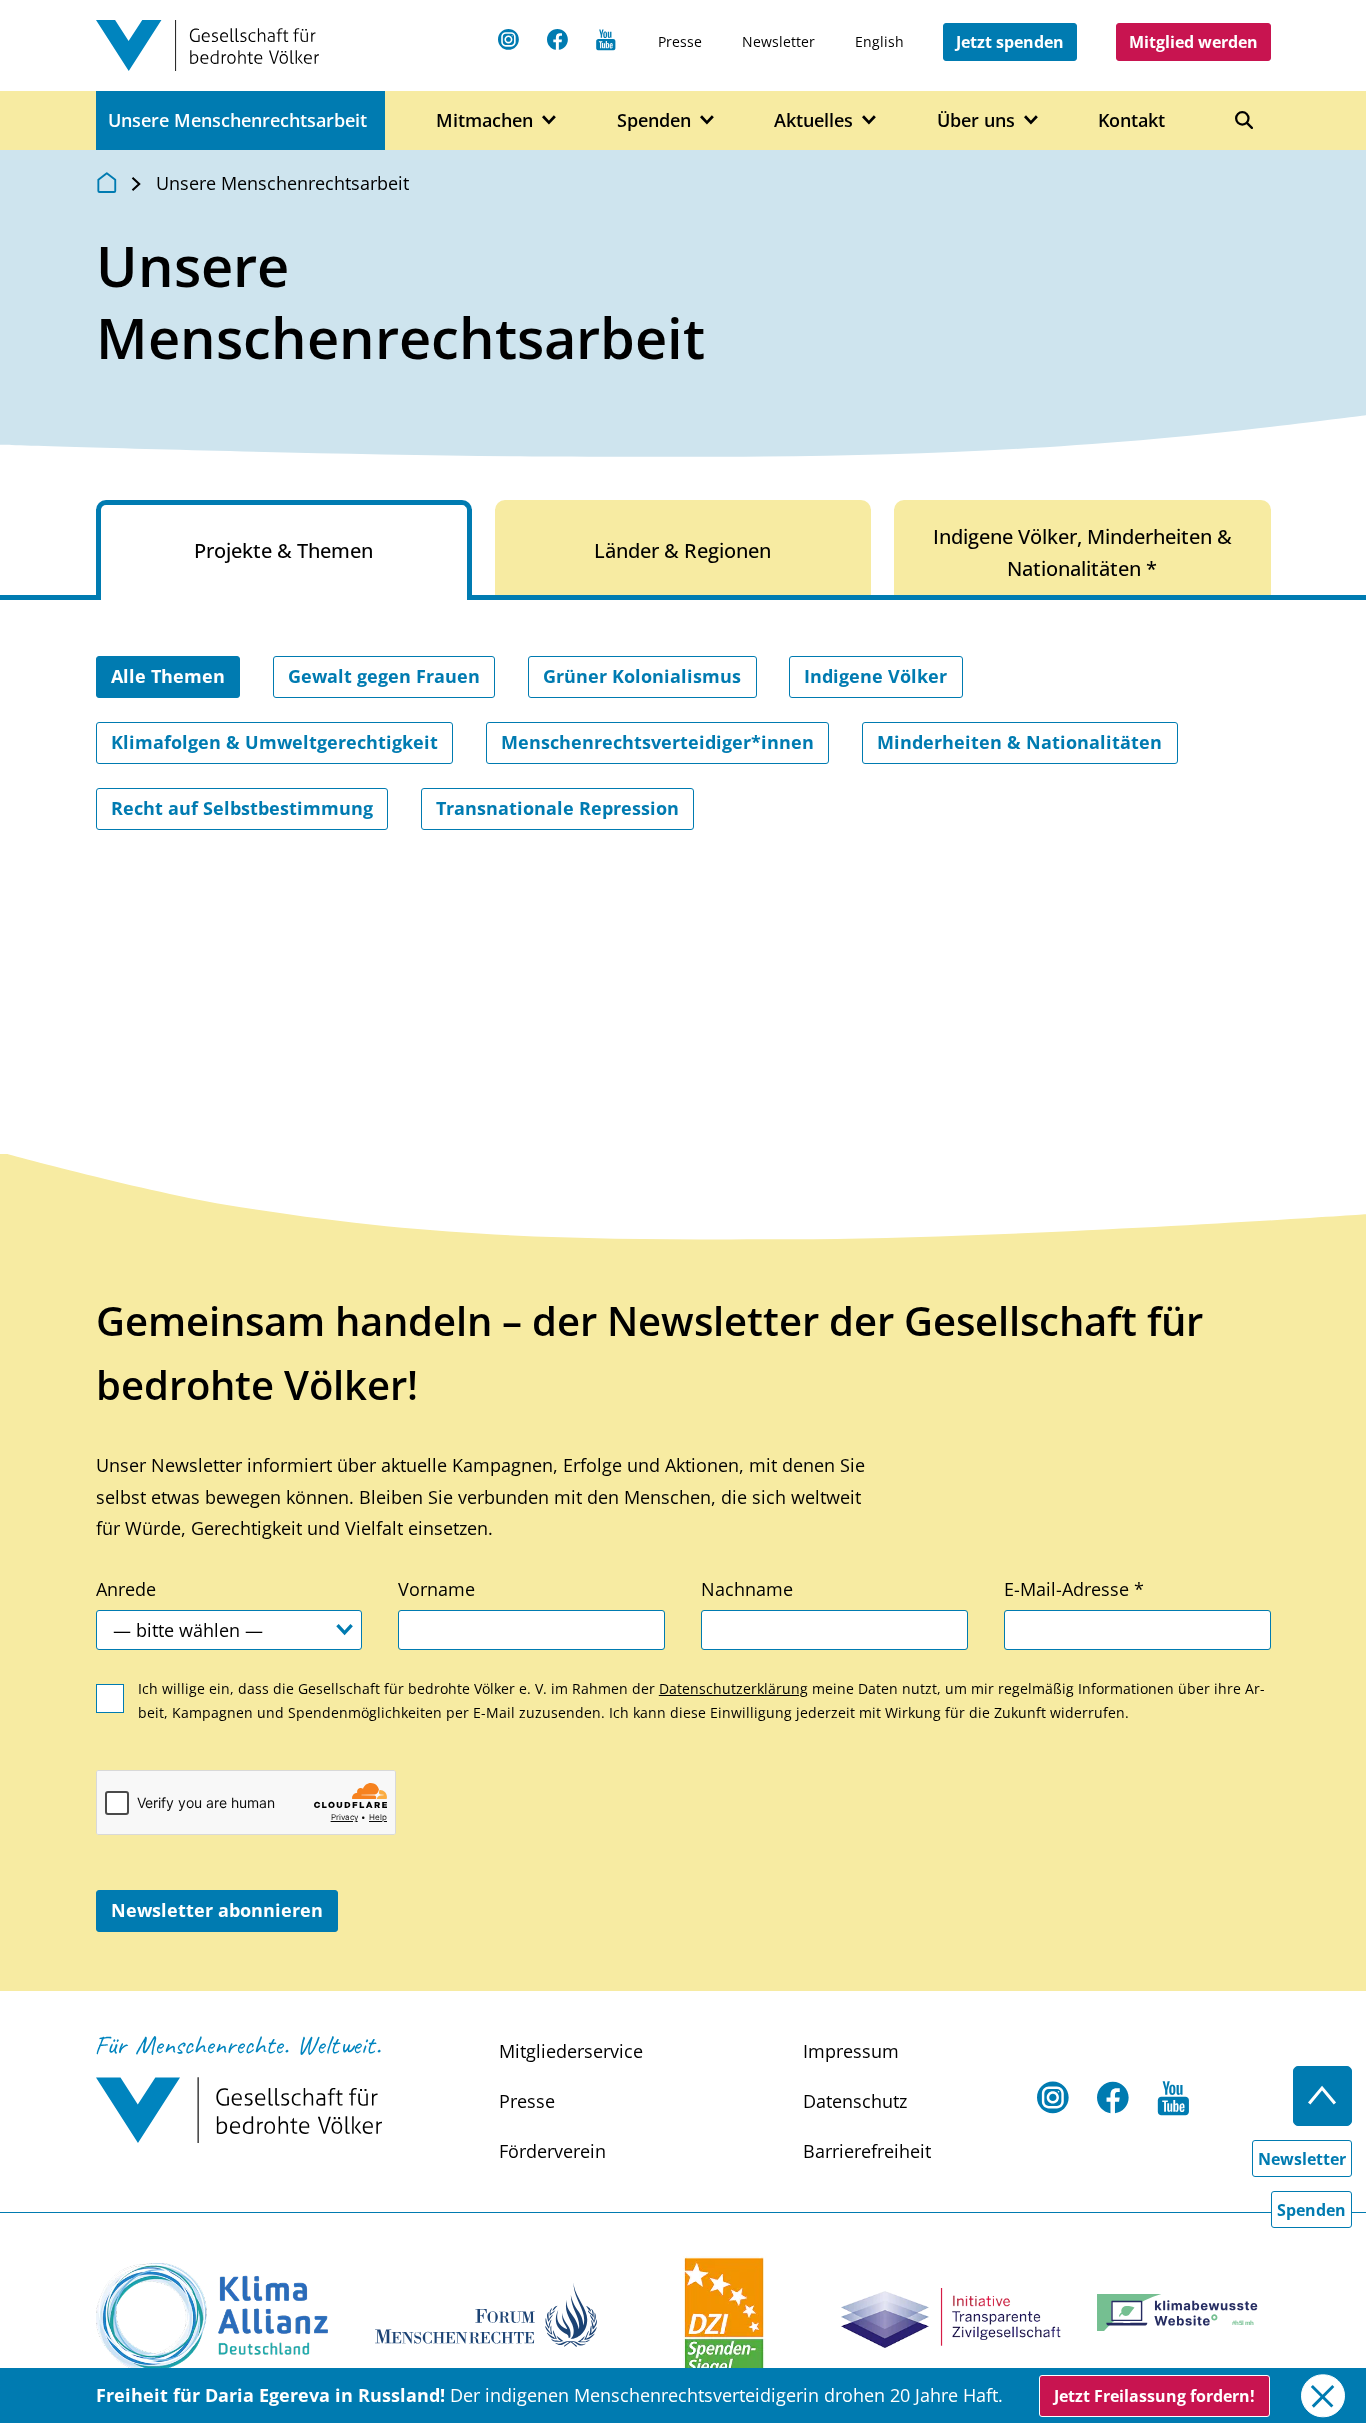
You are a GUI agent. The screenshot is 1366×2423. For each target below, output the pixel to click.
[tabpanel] (683, 800)
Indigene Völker (875, 676)
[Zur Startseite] (107, 182)
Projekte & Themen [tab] (283, 550)
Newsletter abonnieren (217, 1910)
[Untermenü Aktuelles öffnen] (869, 120)
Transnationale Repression (557, 808)
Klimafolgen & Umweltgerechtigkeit (274, 742)
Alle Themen (168, 676)
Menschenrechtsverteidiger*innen (657, 742)
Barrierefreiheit (867, 2151)
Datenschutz (855, 2101)
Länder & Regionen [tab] (682, 550)
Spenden (654, 119)
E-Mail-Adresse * (1074, 1589)
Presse (680, 41)
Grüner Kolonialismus (642, 676)
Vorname (436, 1589)
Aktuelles (813, 119)
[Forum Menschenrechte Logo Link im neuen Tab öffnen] (486, 2312)
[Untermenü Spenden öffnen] (707, 120)
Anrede (126, 1589)
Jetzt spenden (1010, 42)
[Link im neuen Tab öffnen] (212, 2317)
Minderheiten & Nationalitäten (1019, 742)
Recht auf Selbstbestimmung (242, 808)
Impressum (851, 2051)
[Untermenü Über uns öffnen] (1031, 120)
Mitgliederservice (571, 2051)
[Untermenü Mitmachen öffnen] (549, 120)
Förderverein (552, 2151)
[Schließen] (1322, 2395)
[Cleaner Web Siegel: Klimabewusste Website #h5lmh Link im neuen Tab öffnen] (1183, 2312)
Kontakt (1131, 119)
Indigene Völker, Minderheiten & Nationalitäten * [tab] (1082, 552)
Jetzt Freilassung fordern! (1154, 2396)
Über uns (976, 119)
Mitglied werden (1193, 42)
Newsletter (778, 41)
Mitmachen (484, 119)
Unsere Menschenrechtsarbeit (237, 119)
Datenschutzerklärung (733, 1688)
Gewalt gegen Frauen (384, 676)
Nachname (747, 1589)
